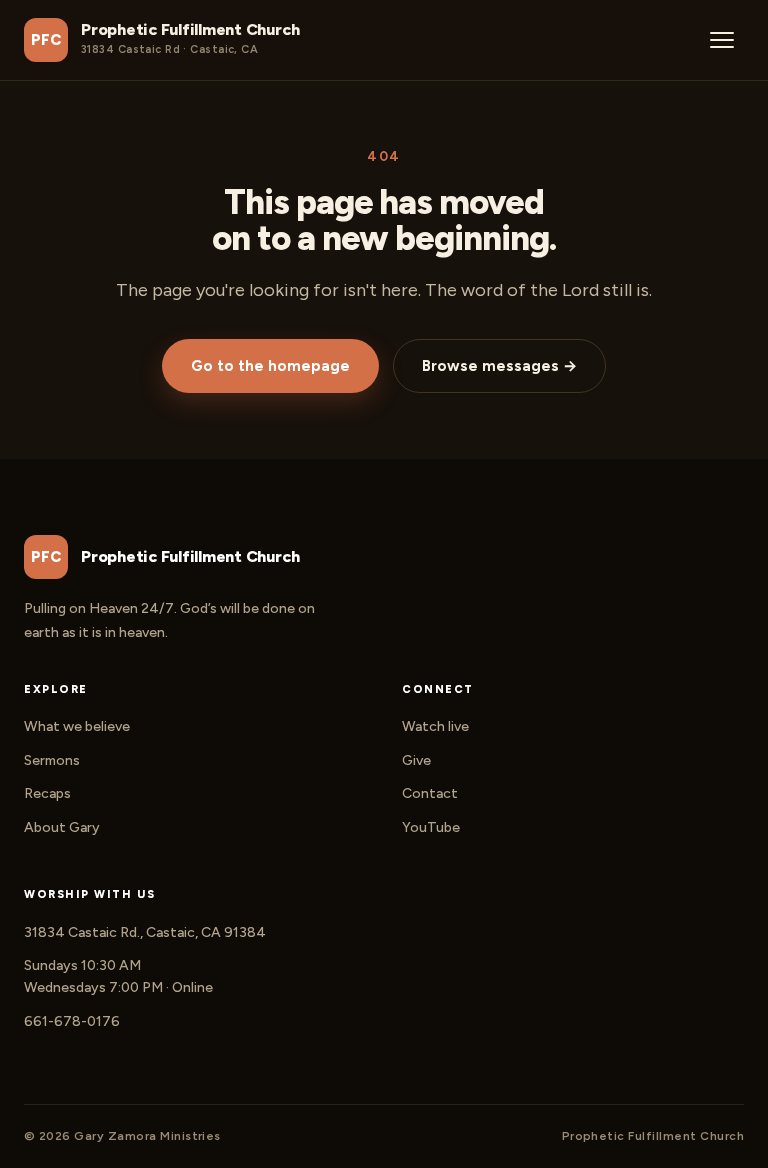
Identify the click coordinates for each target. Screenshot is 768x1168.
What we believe (77, 726)
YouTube (431, 827)
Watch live (435, 726)
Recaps (47, 793)
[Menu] (722, 40)
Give (416, 760)
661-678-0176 (72, 1021)
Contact (430, 793)
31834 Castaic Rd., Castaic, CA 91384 (145, 932)
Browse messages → (499, 366)
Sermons (52, 760)
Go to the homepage (270, 366)
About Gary (62, 827)
